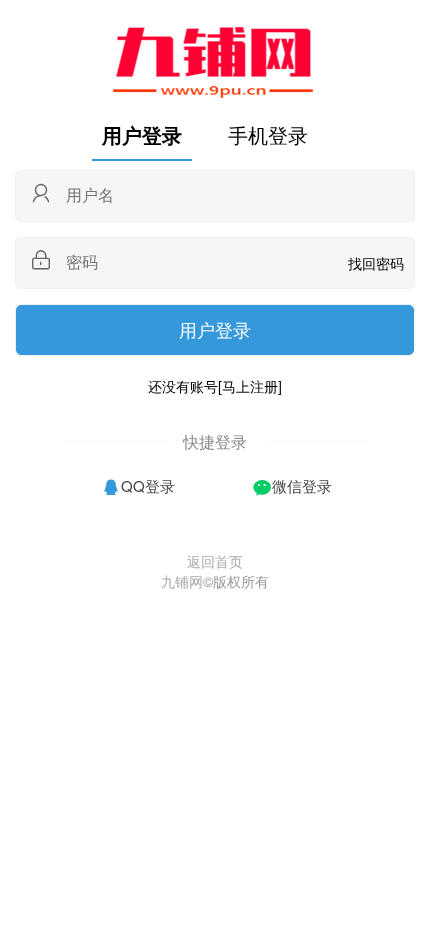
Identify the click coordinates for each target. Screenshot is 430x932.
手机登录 (268, 134)
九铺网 (182, 581)
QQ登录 (148, 485)
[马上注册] (250, 386)
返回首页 (215, 561)
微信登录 (302, 485)
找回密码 (376, 263)
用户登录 (142, 134)
